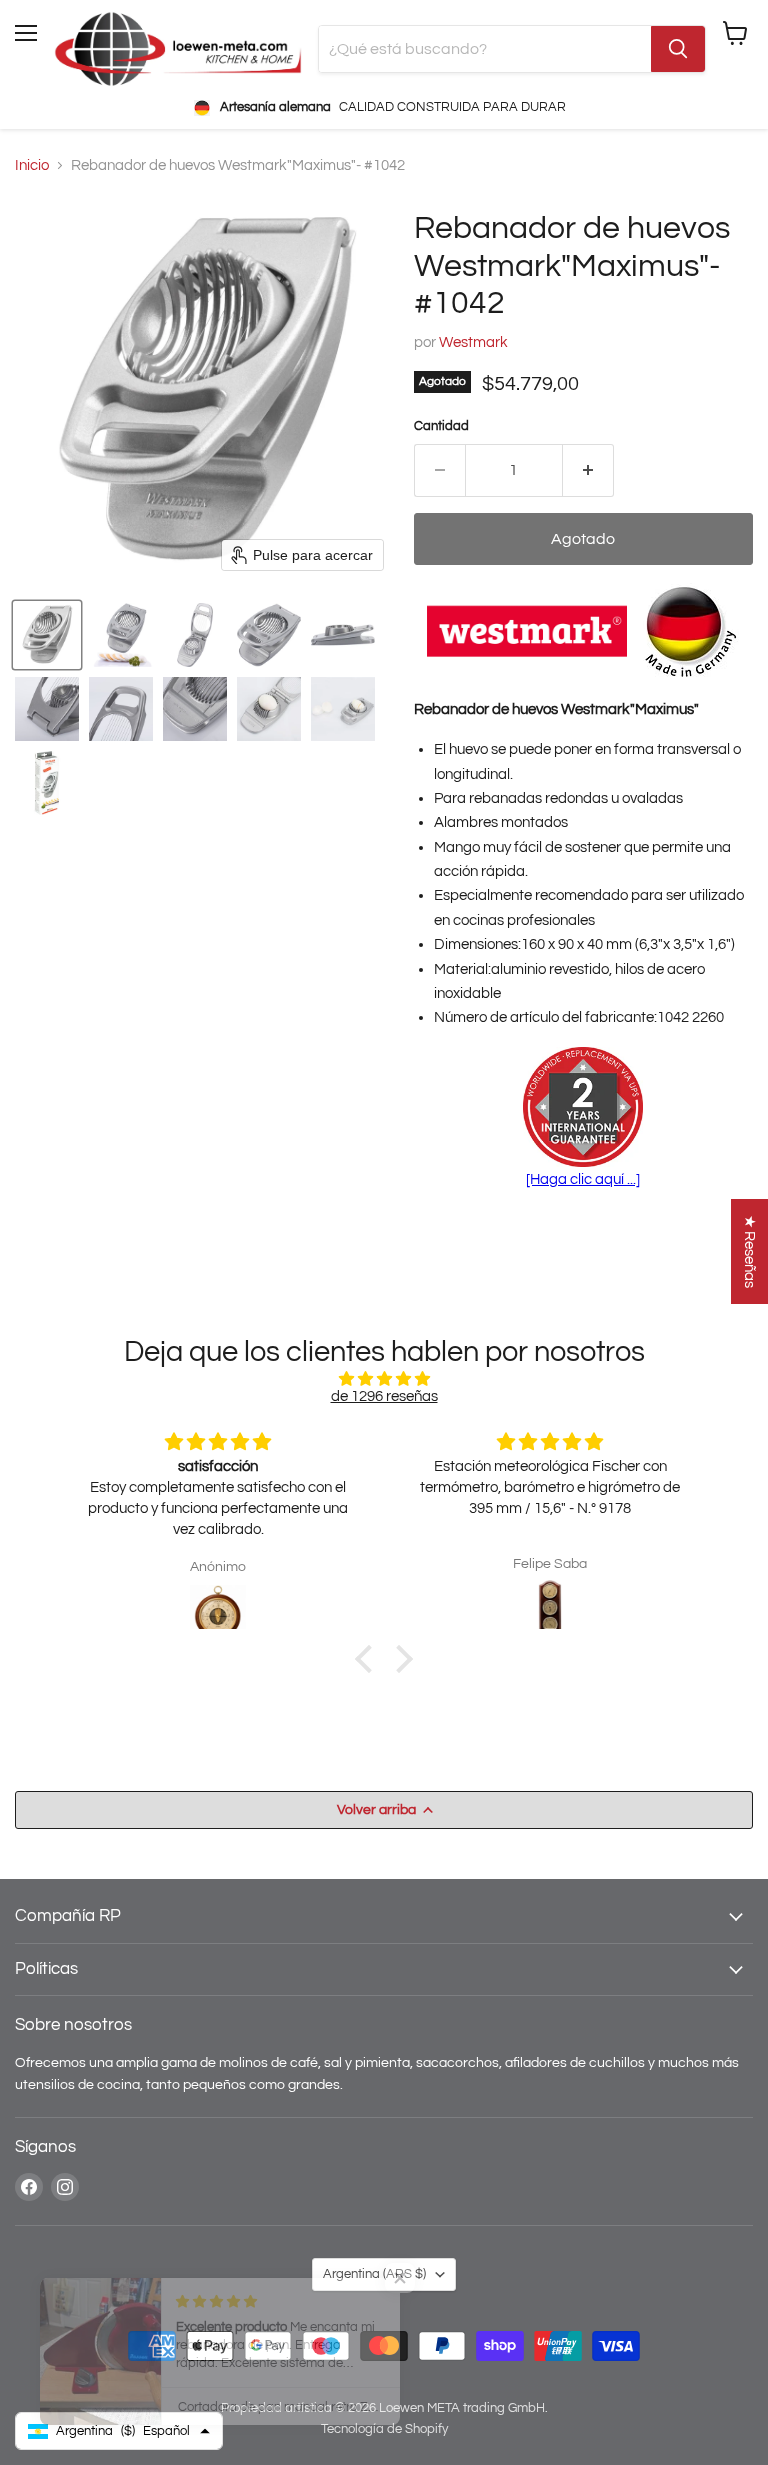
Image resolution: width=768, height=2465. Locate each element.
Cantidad (441, 426)
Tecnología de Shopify (384, 2429)
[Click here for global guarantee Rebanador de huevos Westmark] (583, 1109)
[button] (47, 635)
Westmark (473, 342)
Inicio (32, 165)
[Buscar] (678, 49)
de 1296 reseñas (384, 1396)
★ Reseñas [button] (749, 1251)
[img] (384, 1379)
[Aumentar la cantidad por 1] (588, 470)
